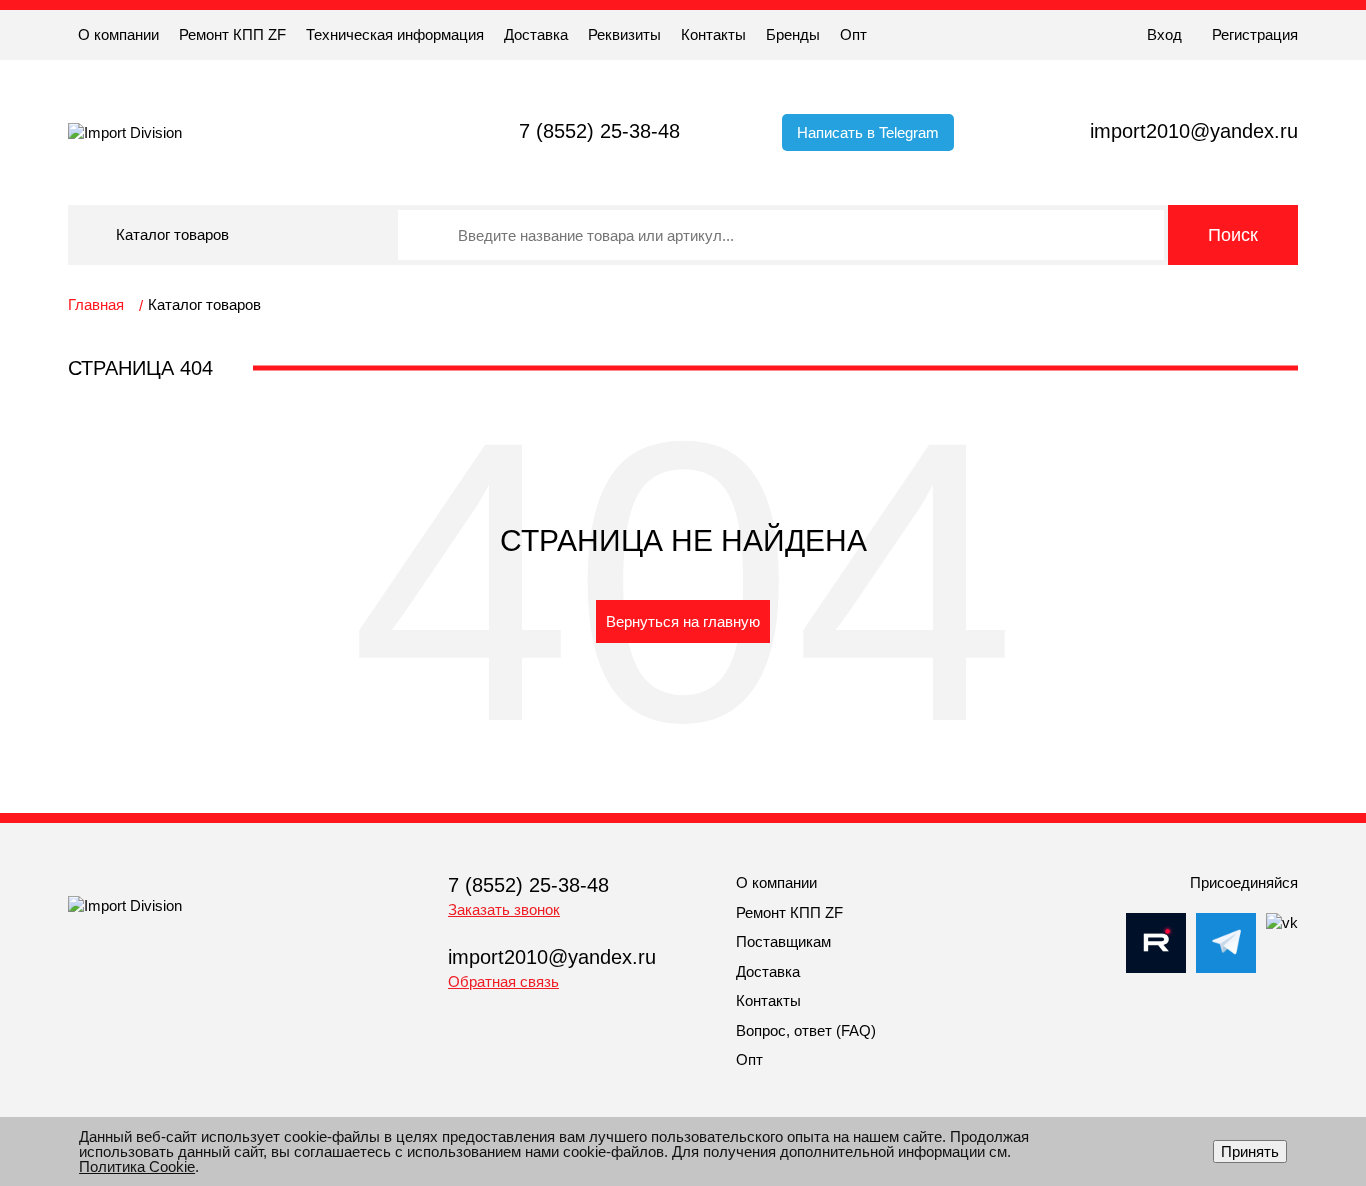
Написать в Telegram (868, 132)
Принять (1250, 1151)
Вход (1164, 34)
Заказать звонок (504, 909)
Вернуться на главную (683, 621)
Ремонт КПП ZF (232, 34)
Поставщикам (783, 941)
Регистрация (1255, 34)
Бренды (793, 34)
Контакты (713, 34)
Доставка (536, 34)
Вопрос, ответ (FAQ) (806, 1030)
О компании (118, 34)
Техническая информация (395, 34)
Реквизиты (624, 34)
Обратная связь (503, 981)
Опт (853, 34)
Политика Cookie (137, 1166)
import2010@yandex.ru (1194, 131)
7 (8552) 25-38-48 (599, 131)
